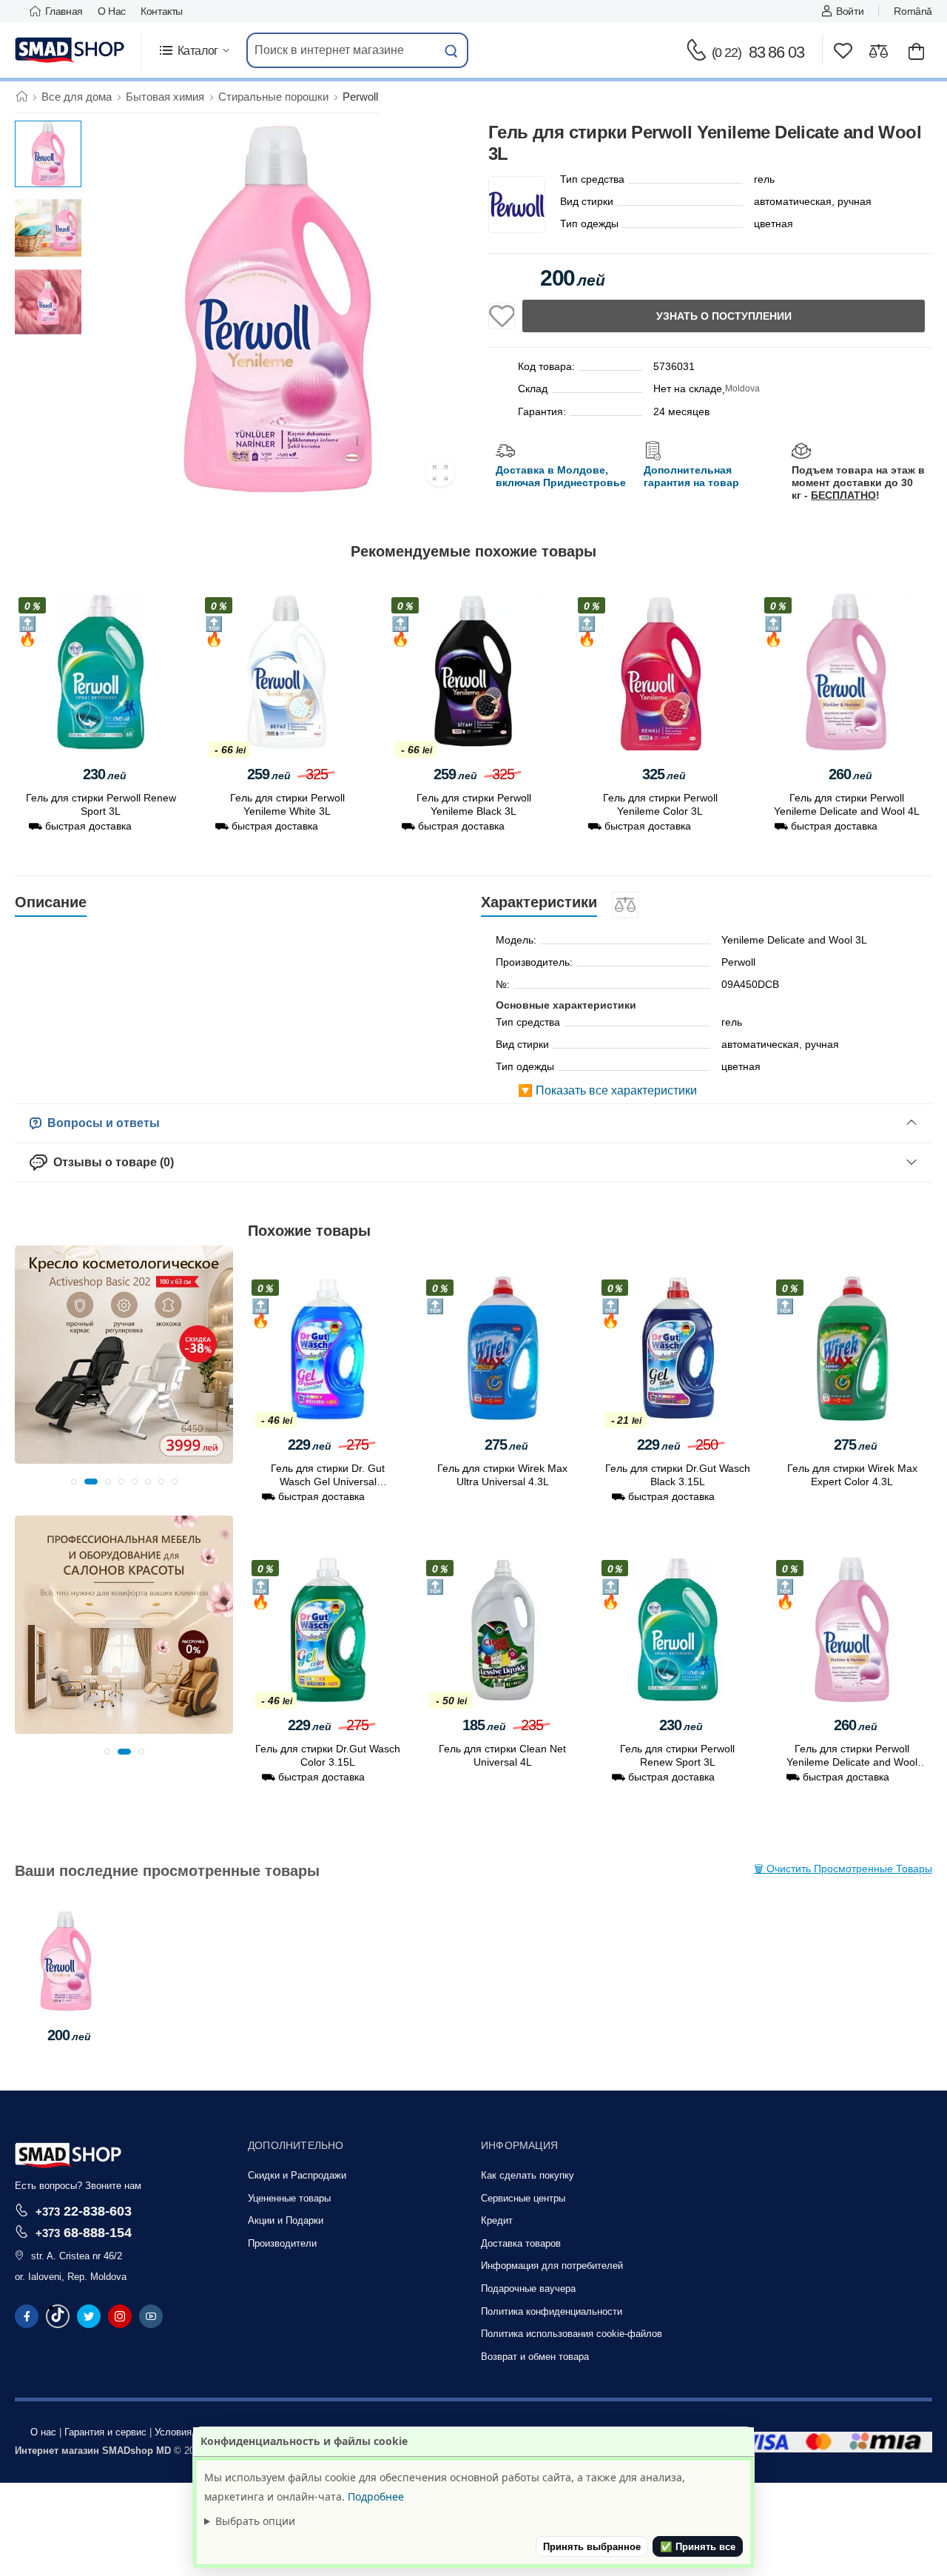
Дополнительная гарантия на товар (691, 476)
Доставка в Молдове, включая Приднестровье (561, 476)
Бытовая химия (165, 97)
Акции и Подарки (286, 2220)
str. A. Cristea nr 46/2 (77, 2256)
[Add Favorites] (502, 316)
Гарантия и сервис (105, 2432)
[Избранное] (843, 51)
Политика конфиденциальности (552, 2311)
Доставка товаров (521, 2243)
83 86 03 (758, 52)
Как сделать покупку (528, 2175)
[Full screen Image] (440, 472)
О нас (112, 11)
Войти (850, 11)
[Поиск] (451, 50)
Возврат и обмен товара (535, 2357)
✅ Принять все (698, 2547)
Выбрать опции (255, 2521)
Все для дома (77, 97)
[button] (193, 51)
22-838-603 (84, 2211)
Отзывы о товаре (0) (111, 1162)
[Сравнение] (879, 51)
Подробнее (376, 2496)
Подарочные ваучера (528, 2289)
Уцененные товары (289, 2198)
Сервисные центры (523, 2198)
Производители (282, 2243)
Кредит (497, 2220)
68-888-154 (84, 2232)
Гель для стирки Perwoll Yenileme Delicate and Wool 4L (852, 1763)
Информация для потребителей (552, 2266)
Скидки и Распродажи (297, 2175)
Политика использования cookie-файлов (572, 2334)
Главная (64, 11)
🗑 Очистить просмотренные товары (843, 1869)
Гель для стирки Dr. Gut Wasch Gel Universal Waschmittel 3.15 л (328, 1482)
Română (913, 11)
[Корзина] (916, 51)
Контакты (162, 11)
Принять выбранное (592, 2547)
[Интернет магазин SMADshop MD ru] (70, 50)
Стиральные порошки (273, 97)
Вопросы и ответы (101, 1123)
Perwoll (360, 97)
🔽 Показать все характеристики (607, 1090)
